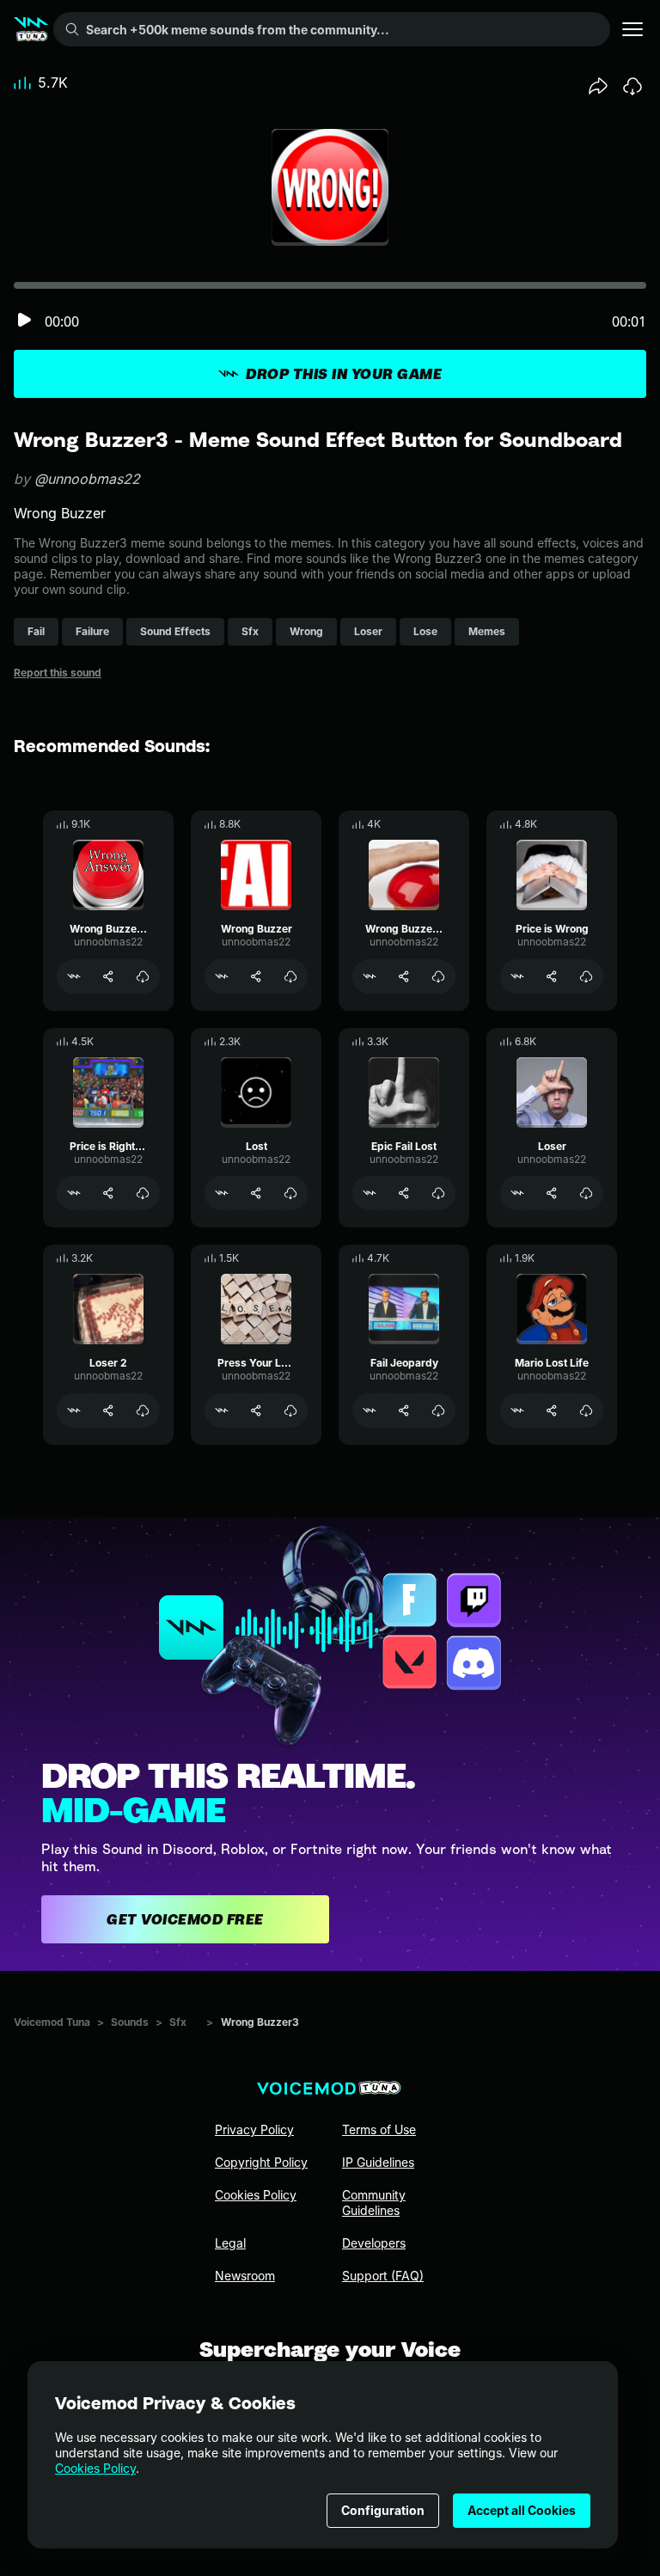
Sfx (178, 2022)
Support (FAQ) (383, 2276)
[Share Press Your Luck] (256, 1410)
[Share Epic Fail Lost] (404, 1193)
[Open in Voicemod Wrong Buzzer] (222, 976)
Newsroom (245, 2276)
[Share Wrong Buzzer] (256, 976)
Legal (230, 2243)
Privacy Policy (254, 2129)
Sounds (130, 2022)
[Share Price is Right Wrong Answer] (108, 1193)
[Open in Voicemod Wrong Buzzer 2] (370, 976)
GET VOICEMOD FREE (185, 1919)
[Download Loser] (586, 1193)
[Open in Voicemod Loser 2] (74, 1410)
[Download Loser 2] (143, 1410)
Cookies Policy (95, 2468)
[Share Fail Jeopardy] (404, 1410)
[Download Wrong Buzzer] (290, 976)
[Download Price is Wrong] (586, 976)
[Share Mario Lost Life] (552, 1410)
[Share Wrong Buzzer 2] (404, 976)
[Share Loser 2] (108, 1410)
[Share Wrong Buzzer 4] (108, 976)
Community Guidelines (374, 2203)
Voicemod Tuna (52, 2022)
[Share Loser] (552, 1193)
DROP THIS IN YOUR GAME (344, 374)
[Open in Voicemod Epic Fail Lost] (370, 1193)
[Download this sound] (632, 86)
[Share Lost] (256, 1193)
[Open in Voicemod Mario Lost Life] (517, 1410)
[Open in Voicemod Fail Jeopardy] (370, 1410)
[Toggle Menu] (632, 29)
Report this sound (58, 673)
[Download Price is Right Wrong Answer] (143, 1193)
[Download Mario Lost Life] (586, 1410)
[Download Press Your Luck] (290, 1410)
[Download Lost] (290, 1193)
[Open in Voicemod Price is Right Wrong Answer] (74, 1193)
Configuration (383, 2510)
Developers (374, 2243)
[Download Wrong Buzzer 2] (438, 976)
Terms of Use (379, 2129)
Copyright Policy (261, 2162)
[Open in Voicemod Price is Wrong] (517, 976)
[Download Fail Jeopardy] (438, 1410)
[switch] (24, 321)
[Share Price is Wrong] (552, 976)
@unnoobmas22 (87, 479)
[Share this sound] (598, 86)
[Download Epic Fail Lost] (438, 1193)
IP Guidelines (378, 2162)
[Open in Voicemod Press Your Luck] (222, 1410)
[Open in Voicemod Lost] (222, 1193)
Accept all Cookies (522, 2510)
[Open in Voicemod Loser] (517, 1193)
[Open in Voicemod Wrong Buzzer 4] (74, 976)
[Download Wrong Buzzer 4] (143, 976)
